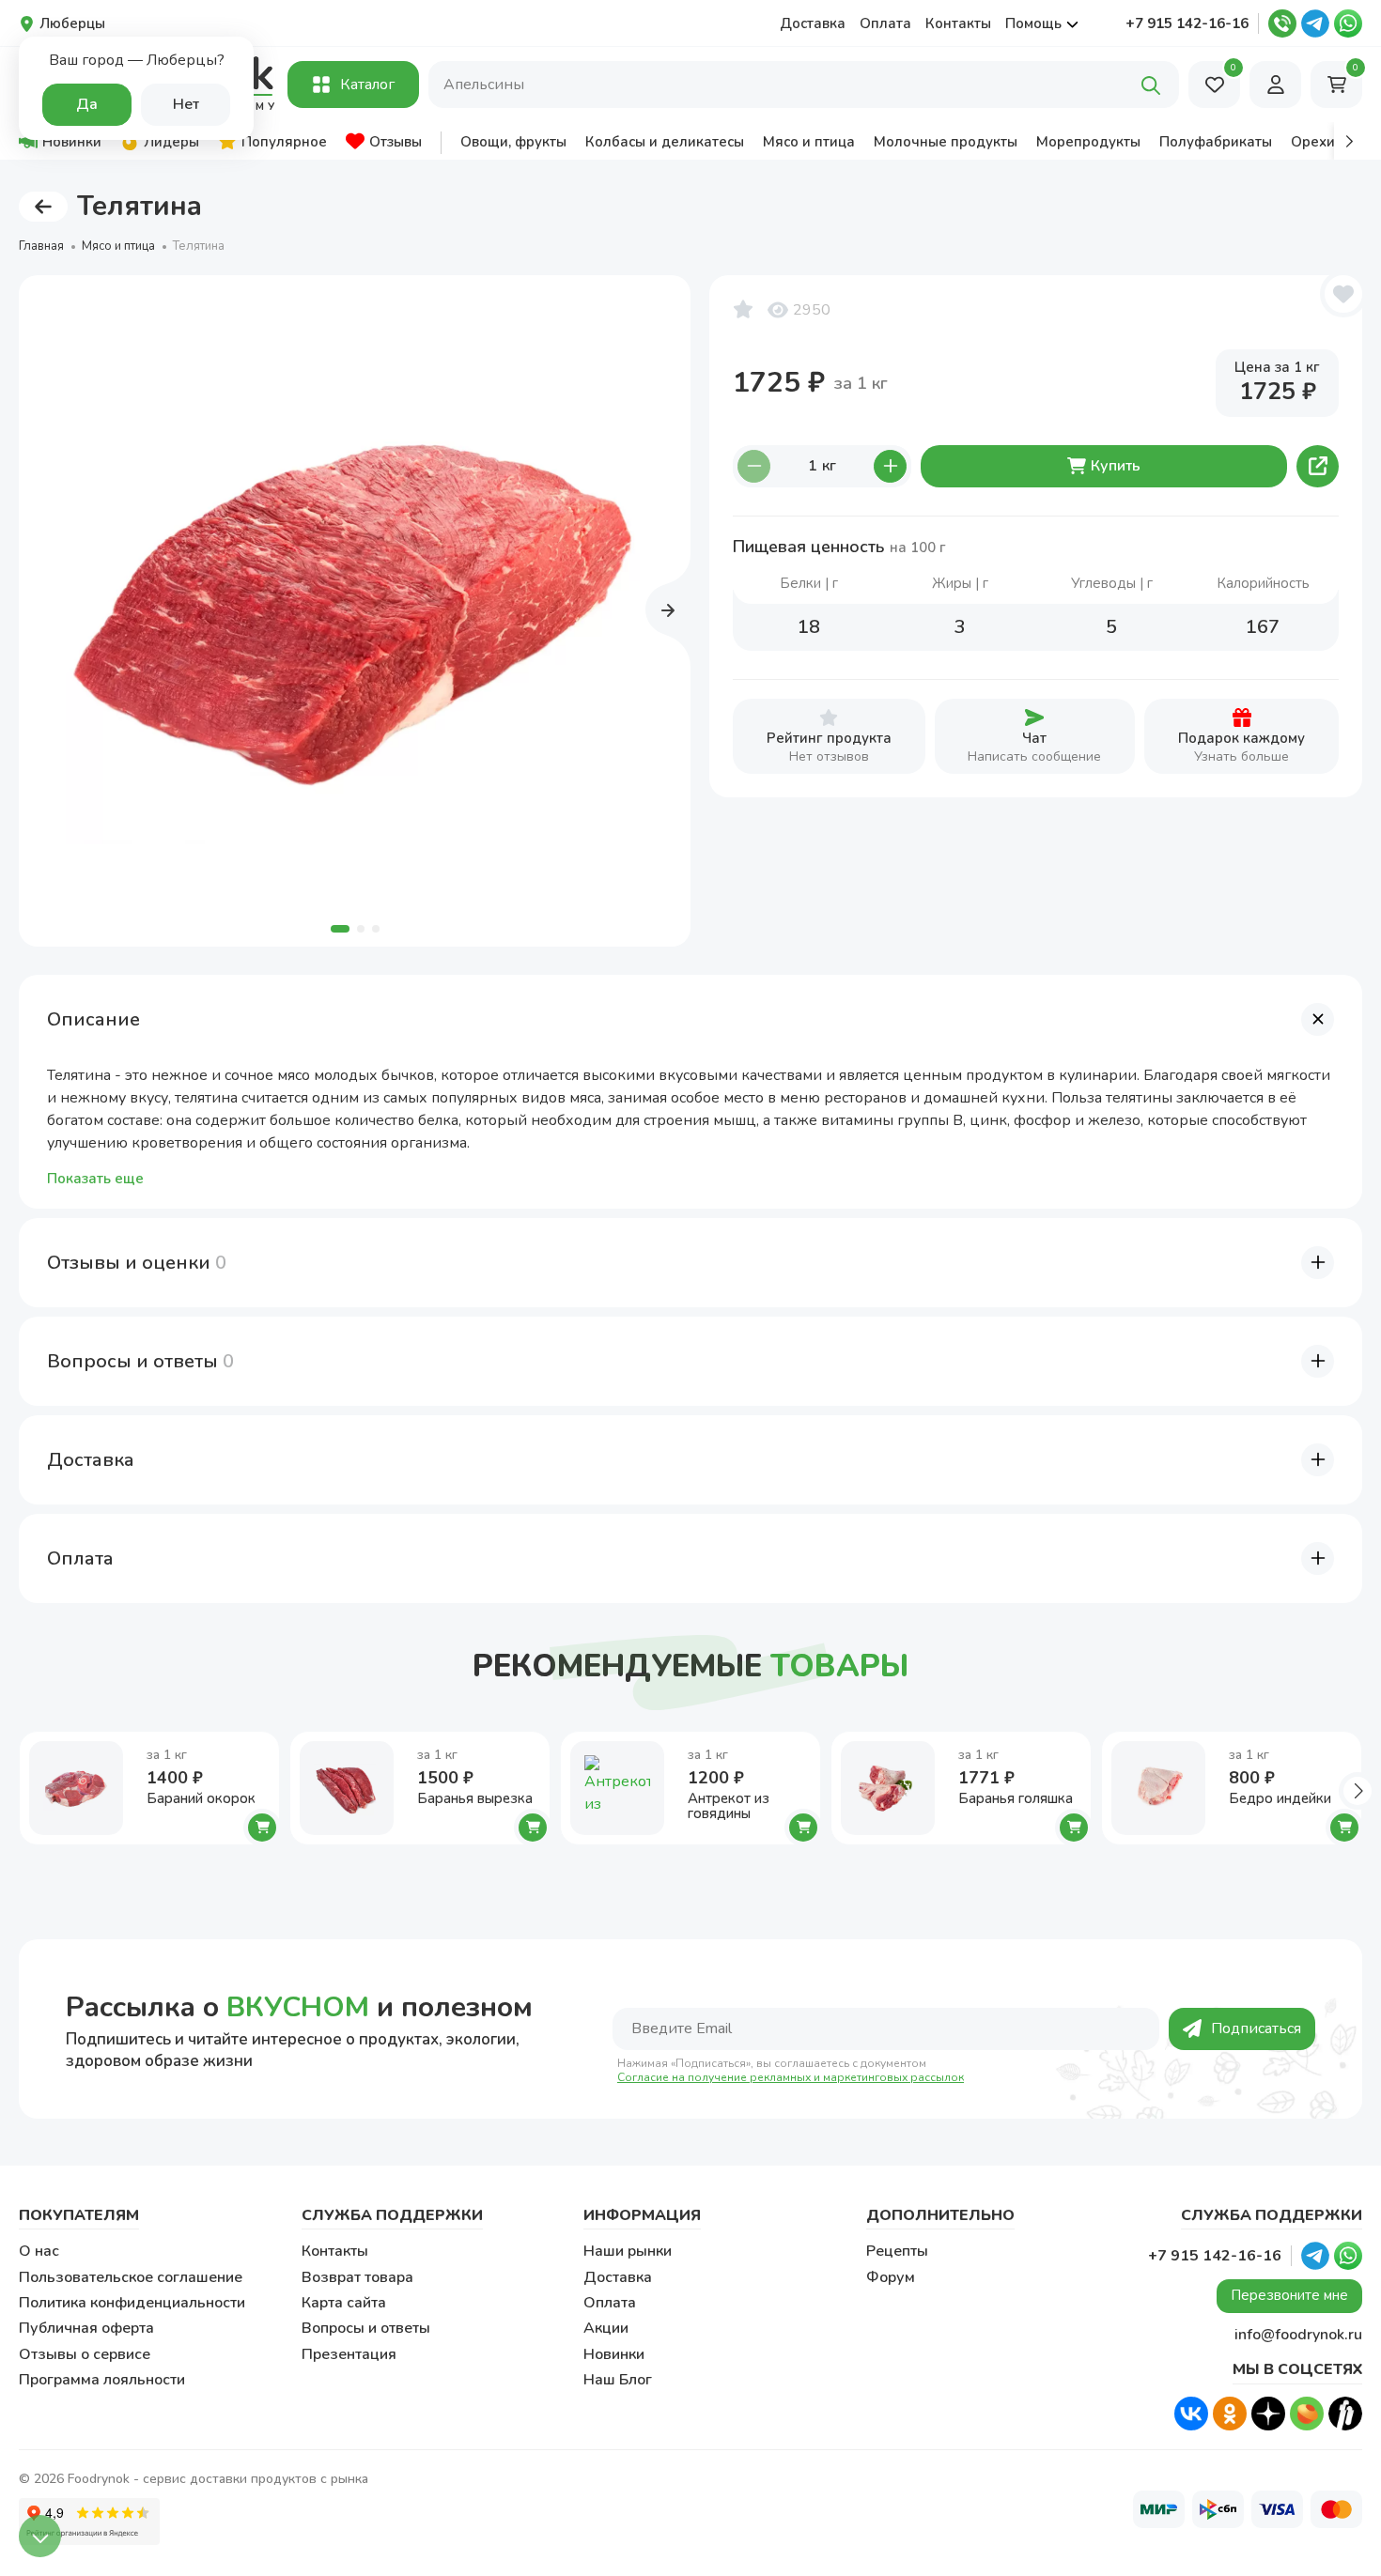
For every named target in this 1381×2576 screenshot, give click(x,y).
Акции (606, 2328)
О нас (39, 2251)
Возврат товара (357, 2277)
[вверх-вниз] (40, 2536)
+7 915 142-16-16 (1187, 23)
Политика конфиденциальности (132, 2303)
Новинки (614, 2354)
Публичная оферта (86, 2328)
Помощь (1033, 23)
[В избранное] (1343, 294)
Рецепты (897, 2251)
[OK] (1230, 2414)
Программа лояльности (102, 2380)
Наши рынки (628, 2251)
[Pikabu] (1307, 2414)
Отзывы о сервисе (85, 2354)
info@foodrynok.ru (1298, 2335)
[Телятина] (355, 611)
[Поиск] (1151, 85)
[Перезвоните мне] (1282, 23)
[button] (1348, 141)
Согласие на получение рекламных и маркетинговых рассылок (791, 2078)
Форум (891, 2277)
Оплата (885, 23)
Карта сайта (344, 2303)
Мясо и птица (118, 246)
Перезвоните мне (1289, 2295)
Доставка (813, 23)
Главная (41, 246)
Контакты (958, 23)
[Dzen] (1268, 2414)
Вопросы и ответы (366, 2328)
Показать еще (95, 1179)
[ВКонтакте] (1191, 2414)
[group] (60, 141)
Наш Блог (618, 2380)
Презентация (349, 2354)
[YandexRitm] (1345, 2414)
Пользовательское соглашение (131, 2277)
